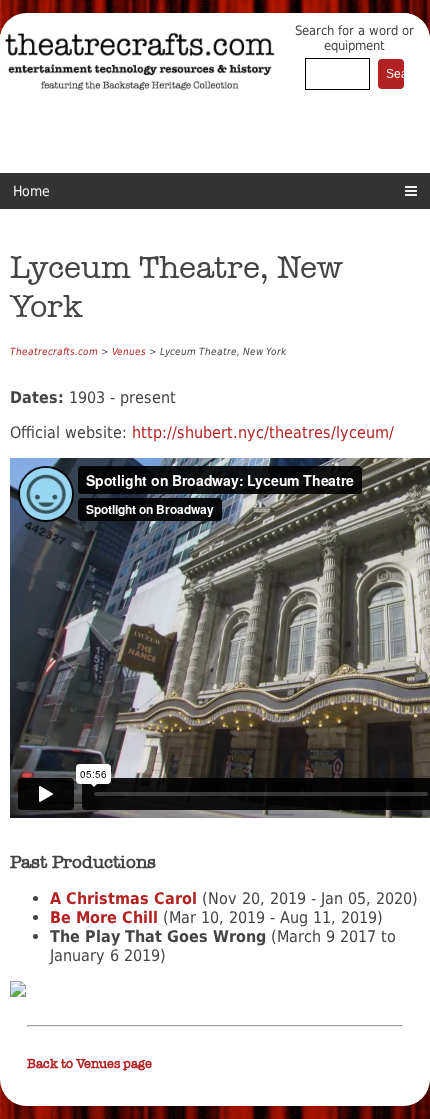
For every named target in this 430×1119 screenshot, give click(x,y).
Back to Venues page (89, 1064)
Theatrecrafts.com (54, 351)
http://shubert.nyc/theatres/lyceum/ (263, 432)
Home (31, 191)
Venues (129, 351)
